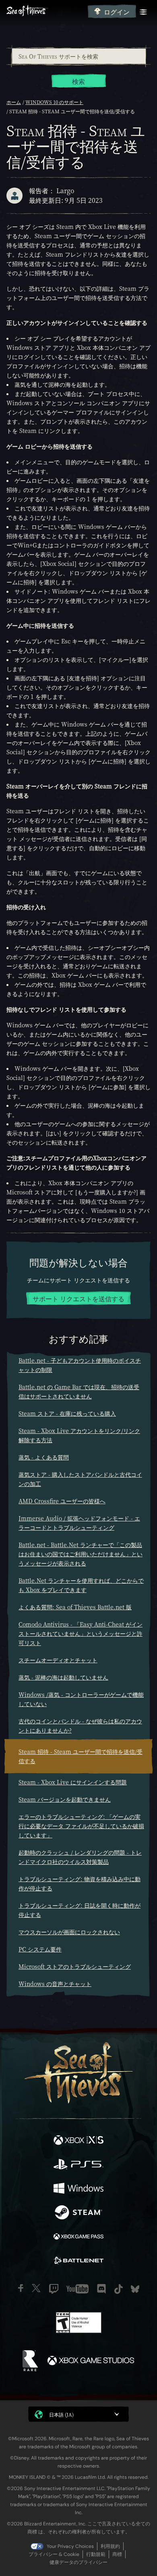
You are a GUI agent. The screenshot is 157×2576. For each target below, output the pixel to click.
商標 (117, 2554)
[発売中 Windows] (78, 2189)
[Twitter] (36, 2288)
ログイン (117, 12)
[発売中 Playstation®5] (78, 2165)
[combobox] (78, 56)
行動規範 (96, 2554)
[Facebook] (21, 2288)
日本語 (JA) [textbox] (61, 2414)
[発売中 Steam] (78, 2213)
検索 (78, 81)
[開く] (143, 12)
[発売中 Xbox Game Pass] (78, 2237)
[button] (78, 2414)
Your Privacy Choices (70, 2546)
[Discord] (101, 2289)
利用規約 (110, 2546)
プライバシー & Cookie (54, 2554)
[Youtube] (77, 2289)
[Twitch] (54, 2289)
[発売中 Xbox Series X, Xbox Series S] (78, 2141)
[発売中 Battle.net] (78, 2262)
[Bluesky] (135, 2289)
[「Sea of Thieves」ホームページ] (45, 11)
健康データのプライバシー (78, 2562)
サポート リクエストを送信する (78, 1299)
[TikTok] (119, 2289)
